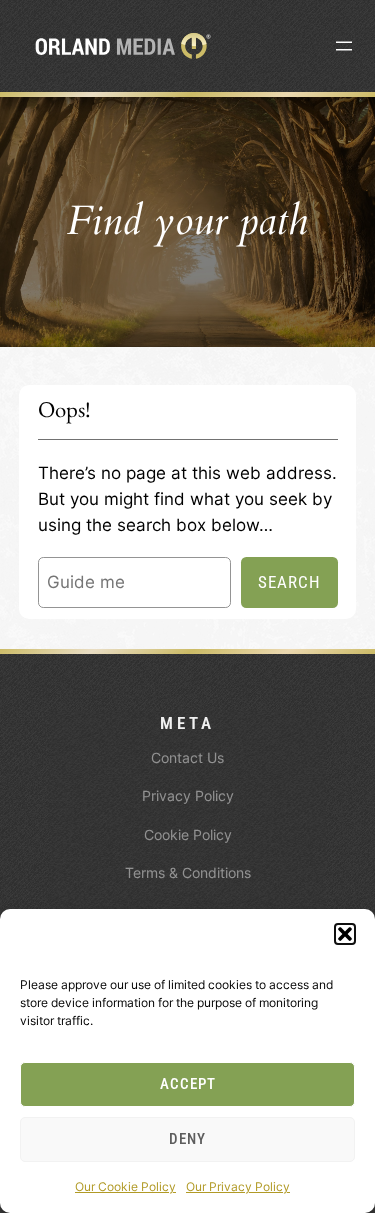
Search (289, 582)
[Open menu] (344, 46)
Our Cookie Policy (125, 1186)
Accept (188, 1084)
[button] (345, 934)
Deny (187, 1139)
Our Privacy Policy (238, 1186)
